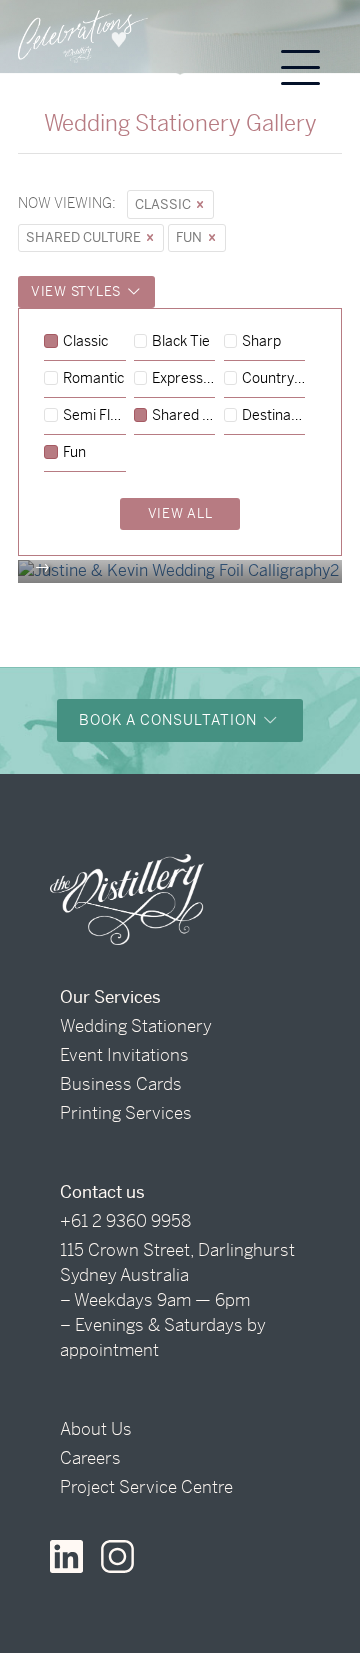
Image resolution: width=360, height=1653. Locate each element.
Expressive (183, 379)
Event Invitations (124, 1055)
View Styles (78, 291)
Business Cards (121, 1084)
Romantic (93, 379)
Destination (273, 416)
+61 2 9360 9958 (125, 1221)
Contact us (102, 1192)
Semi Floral (94, 416)
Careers (90, 1458)
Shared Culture (85, 237)
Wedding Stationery (136, 1026)
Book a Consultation (170, 720)
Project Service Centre (146, 1487)
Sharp (261, 342)
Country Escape (273, 379)
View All (180, 513)
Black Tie (181, 342)
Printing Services (126, 1113)
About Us (96, 1429)
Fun (190, 237)
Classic (164, 204)
